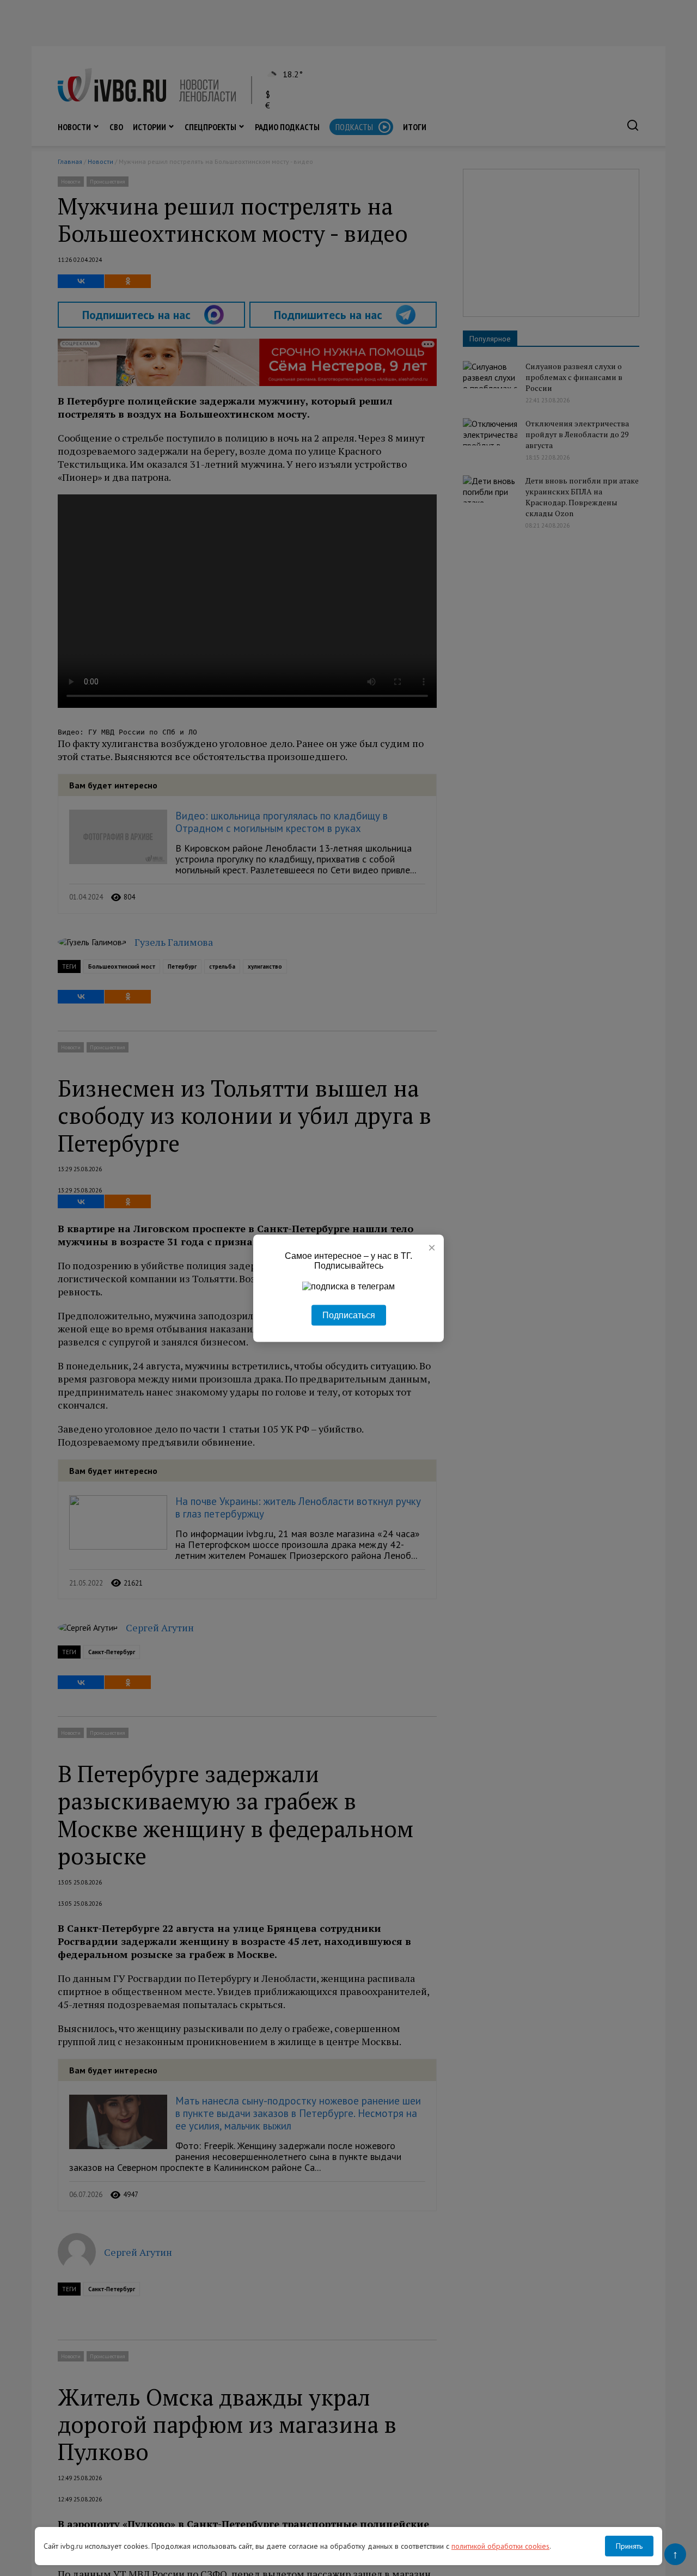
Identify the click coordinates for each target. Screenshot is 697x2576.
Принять (629, 2546)
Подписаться (349, 1315)
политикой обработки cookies (500, 2546)
